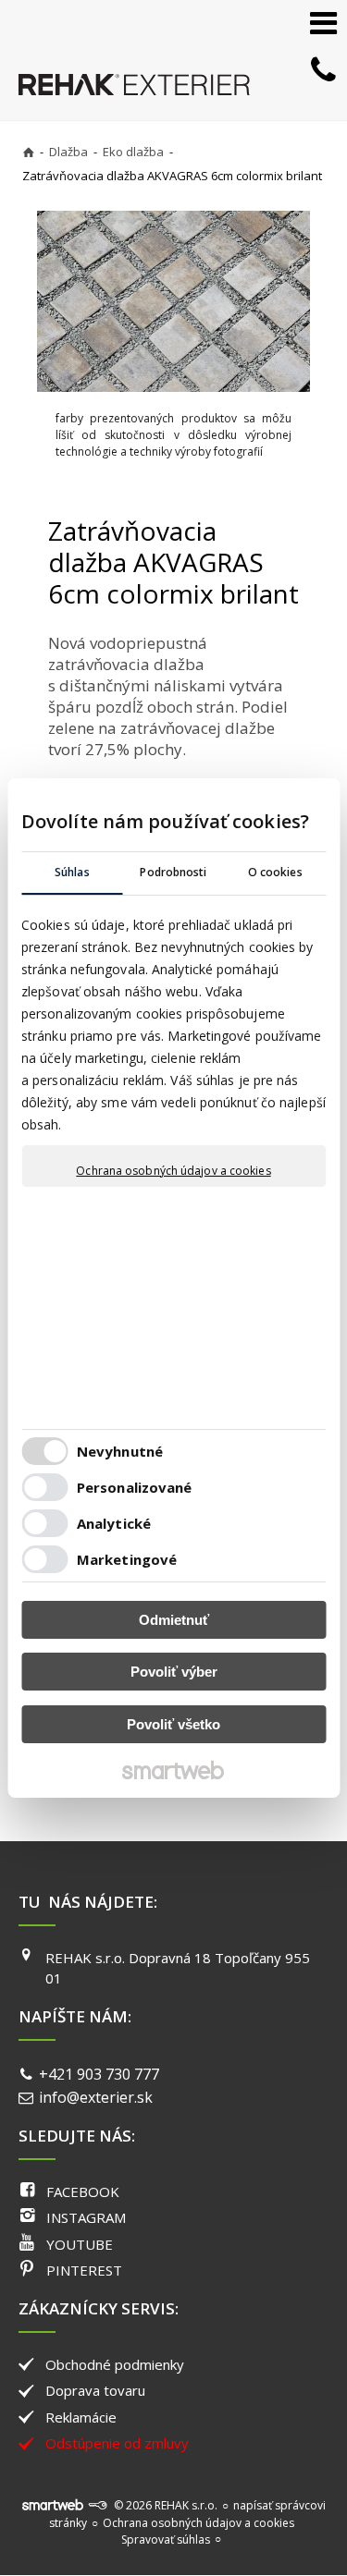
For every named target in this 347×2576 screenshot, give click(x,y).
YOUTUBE (80, 2244)
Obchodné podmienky (115, 2364)
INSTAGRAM (86, 2217)
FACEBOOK (83, 2191)
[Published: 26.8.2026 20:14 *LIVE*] (97, 2505)
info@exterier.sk (96, 2097)
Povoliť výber (174, 1672)
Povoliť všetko (173, 1724)
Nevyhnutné (120, 1451)
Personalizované (135, 1487)
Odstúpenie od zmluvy (117, 2443)
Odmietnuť (174, 1620)
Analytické (114, 1523)
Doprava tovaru (95, 2390)
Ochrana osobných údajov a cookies (173, 1171)
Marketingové (127, 1559)
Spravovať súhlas (166, 2539)
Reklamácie (81, 2417)
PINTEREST (84, 2270)
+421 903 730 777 (99, 2074)
